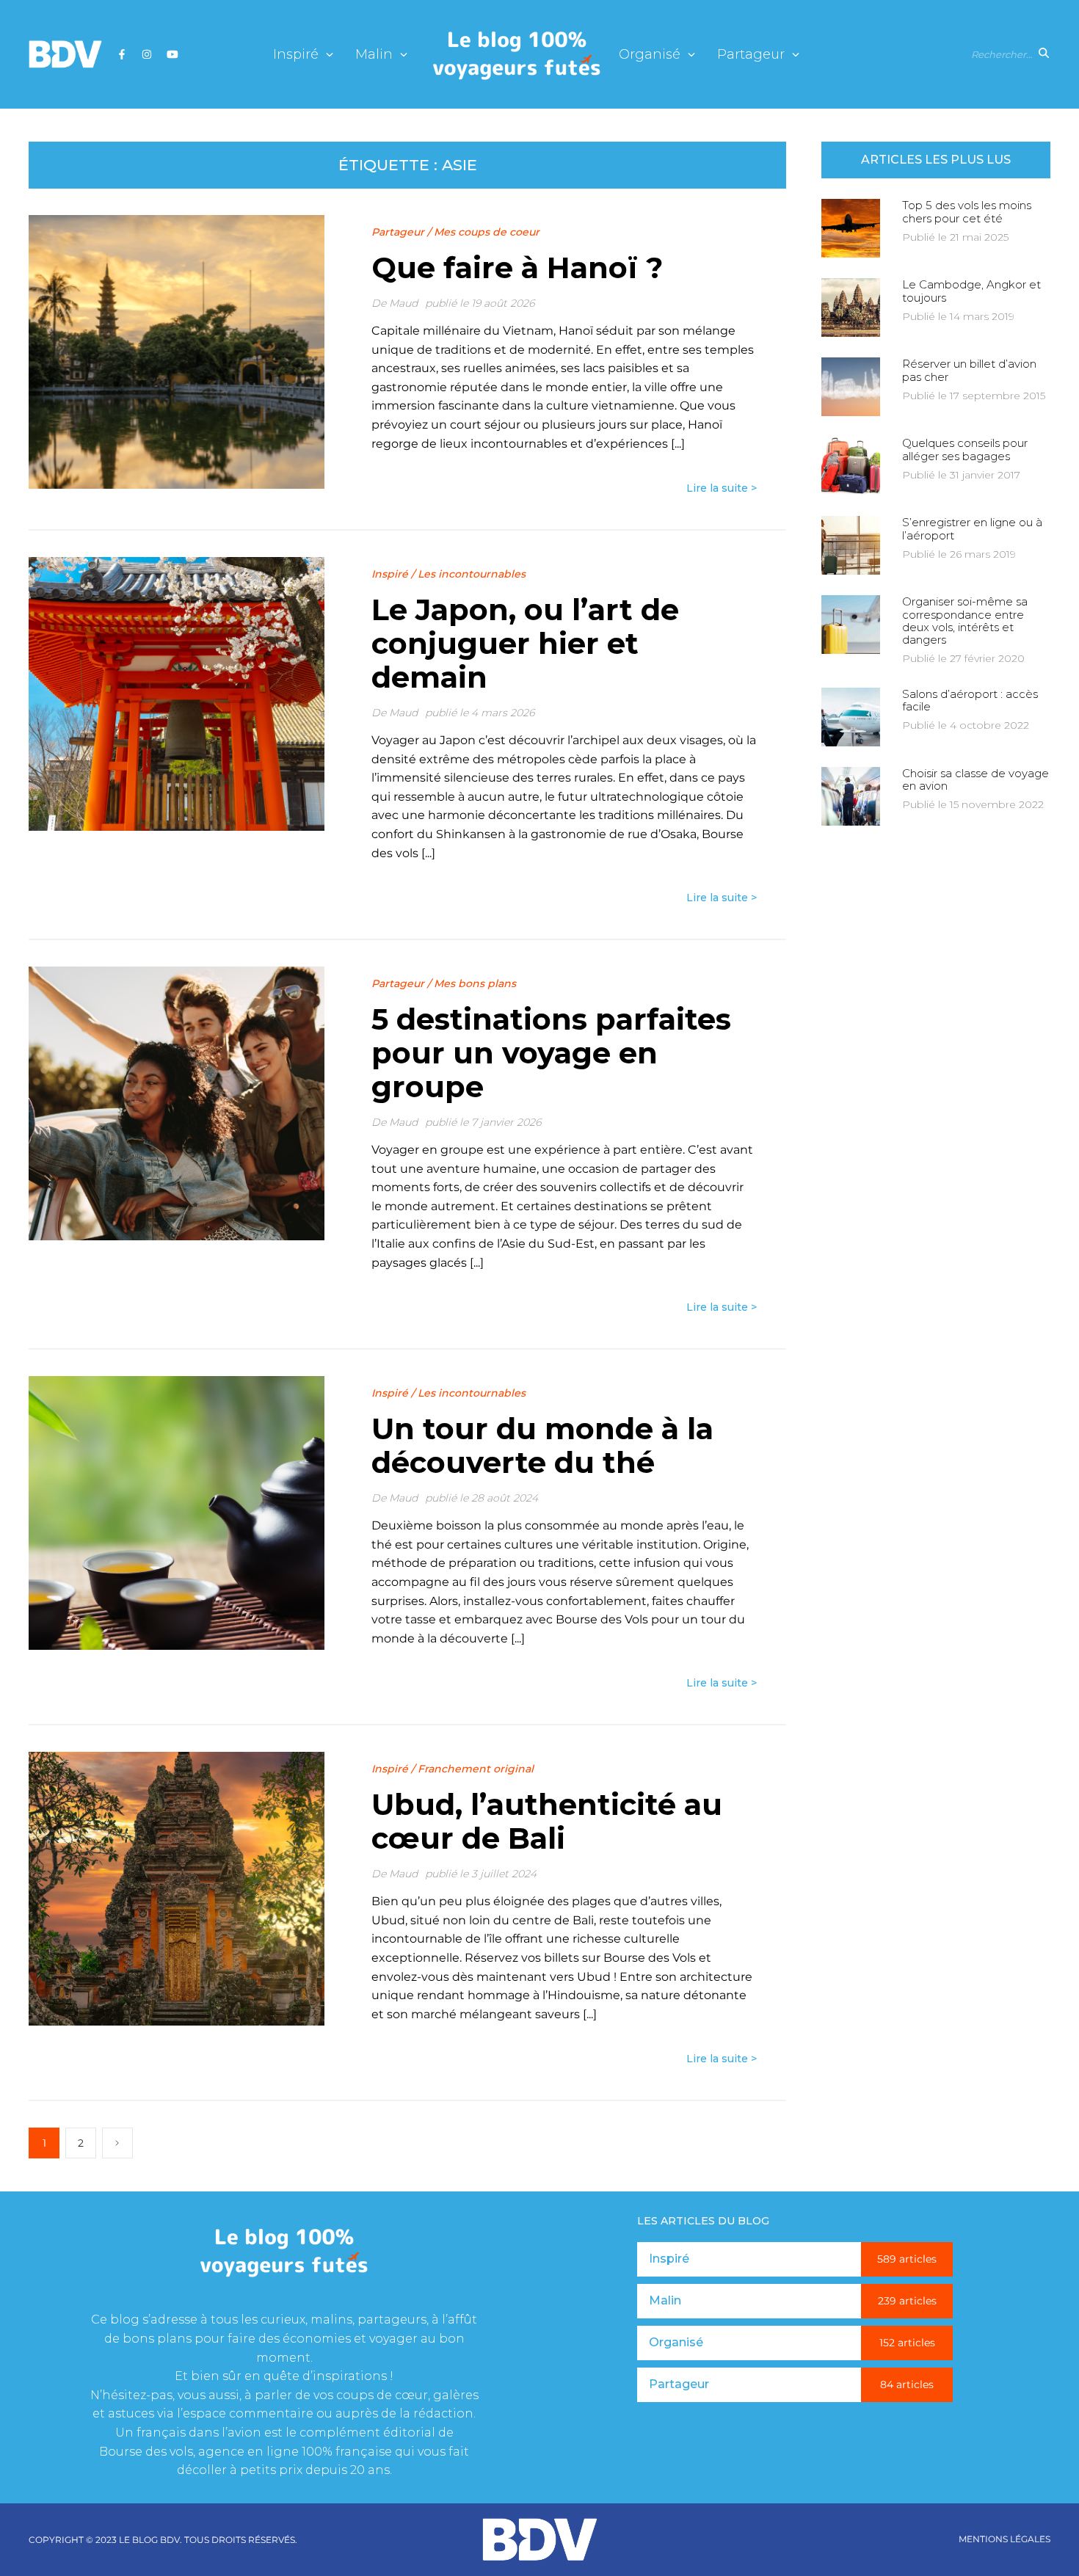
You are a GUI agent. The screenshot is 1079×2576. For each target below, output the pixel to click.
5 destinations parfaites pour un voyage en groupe (551, 1053)
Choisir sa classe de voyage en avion (976, 779)
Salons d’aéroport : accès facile (970, 700)
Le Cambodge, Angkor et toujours (971, 291)
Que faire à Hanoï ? (517, 268)
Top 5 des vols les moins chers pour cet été (967, 211)
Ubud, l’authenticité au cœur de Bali (547, 1821)
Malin (374, 55)
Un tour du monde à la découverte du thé (542, 1445)
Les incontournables (472, 574)
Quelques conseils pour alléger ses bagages (965, 449)
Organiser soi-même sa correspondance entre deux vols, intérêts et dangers (965, 621)
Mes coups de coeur (487, 232)
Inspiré (296, 55)
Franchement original (476, 1769)
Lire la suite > (722, 488)
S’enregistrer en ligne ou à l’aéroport (972, 528)
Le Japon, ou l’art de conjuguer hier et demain (525, 643)
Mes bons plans (475, 983)
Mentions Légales (1004, 2539)
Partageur (751, 55)
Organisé (650, 55)
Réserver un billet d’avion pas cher (969, 370)
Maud (403, 303)
